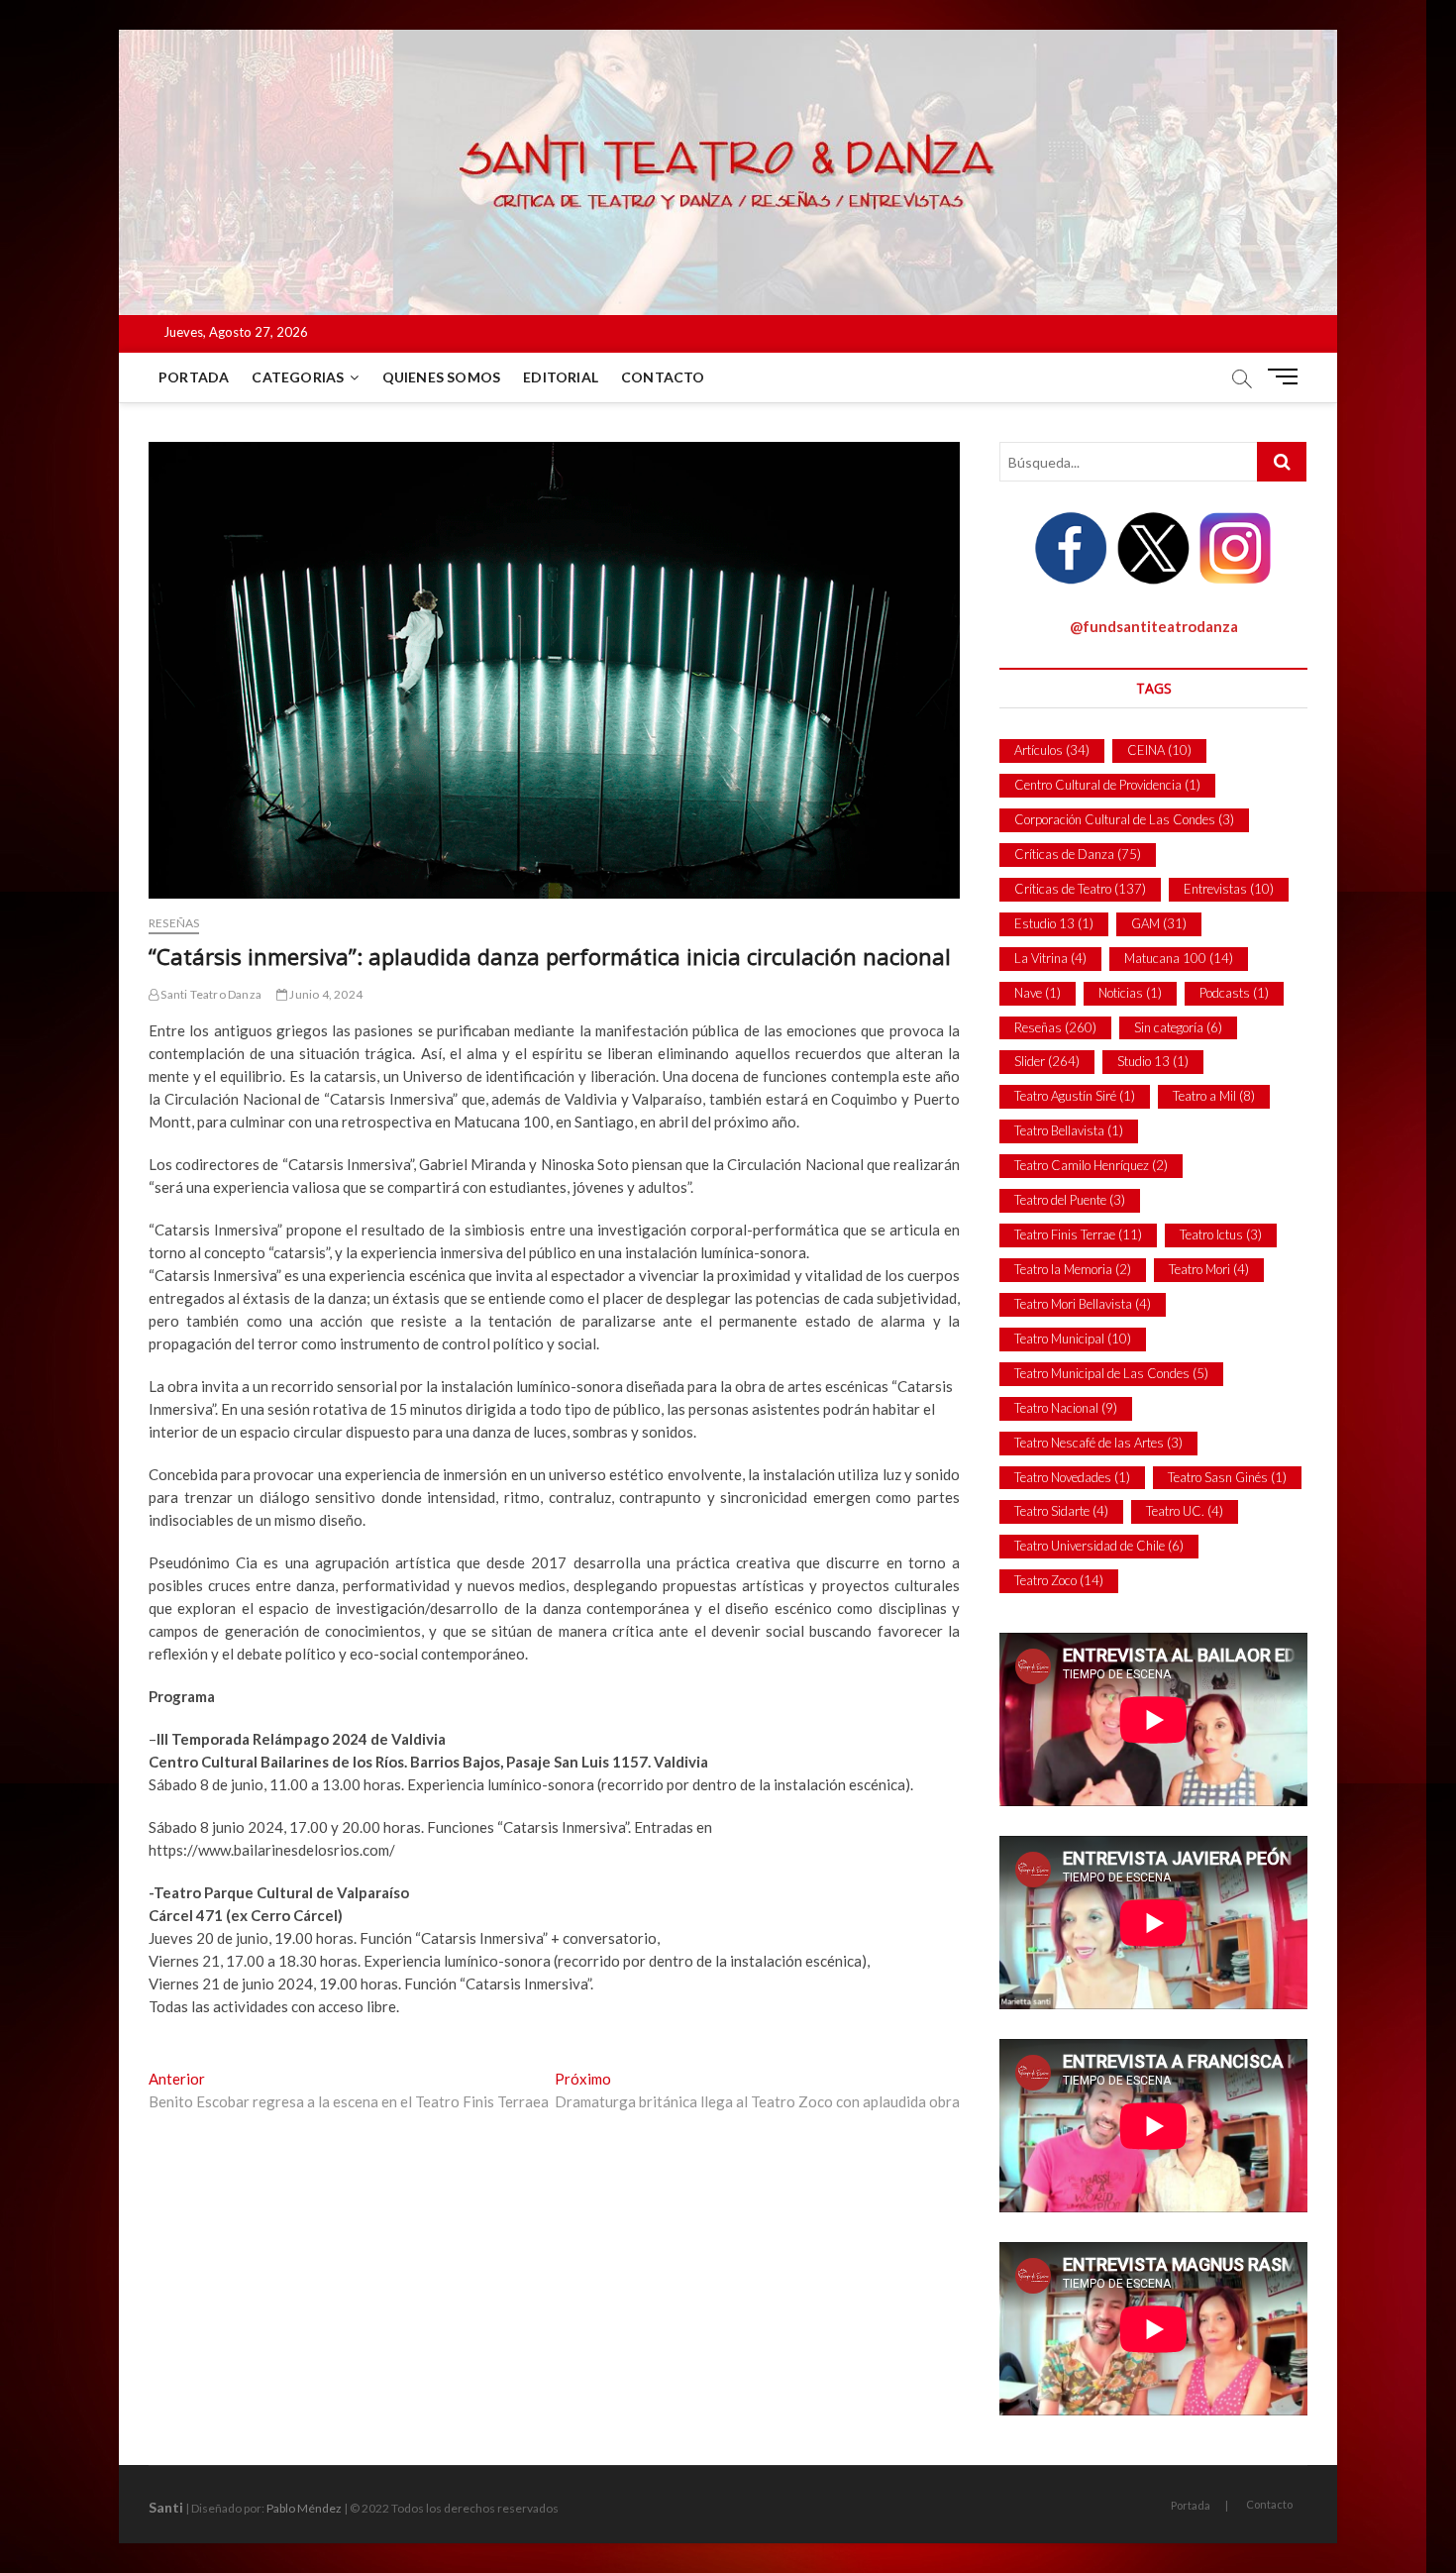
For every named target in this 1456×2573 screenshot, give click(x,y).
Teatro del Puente (1070, 1200)
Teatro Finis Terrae (1078, 1234)
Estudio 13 (1054, 923)
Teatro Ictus (1221, 1234)
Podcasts (1234, 993)
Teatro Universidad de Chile (1099, 1546)
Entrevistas (1229, 889)
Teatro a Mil (1214, 1096)
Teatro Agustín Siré (1075, 1096)
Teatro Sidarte (1061, 1511)
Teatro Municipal (1073, 1339)
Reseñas (174, 923)
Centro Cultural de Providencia (1107, 785)
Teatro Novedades (1072, 1477)
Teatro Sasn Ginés (1227, 1477)
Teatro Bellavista (1069, 1130)
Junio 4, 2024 (325, 994)
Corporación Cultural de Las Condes (1124, 819)
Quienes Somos (442, 377)
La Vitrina (1050, 958)
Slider (1047, 1061)
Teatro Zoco (1059, 1580)
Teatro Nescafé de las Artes (1098, 1443)
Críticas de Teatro (1080, 889)
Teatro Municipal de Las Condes (1111, 1373)
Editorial (561, 377)
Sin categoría (1178, 1027)
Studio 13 (1153, 1061)
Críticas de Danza (1078, 854)
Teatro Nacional (1066, 1408)
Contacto (663, 377)
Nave (1038, 993)
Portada (194, 377)
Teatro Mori (1209, 1269)
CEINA (1159, 750)
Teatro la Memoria (1073, 1269)
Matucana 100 (1179, 958)
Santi (166, 2507)
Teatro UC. (1185, 1511)
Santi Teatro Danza (210, 994)
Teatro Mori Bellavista (1083, 1304)
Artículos (1052, 750)
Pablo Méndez (304, 2508)
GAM (1159, 923)
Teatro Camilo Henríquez (1091, 1165)
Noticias (1130, 993)
